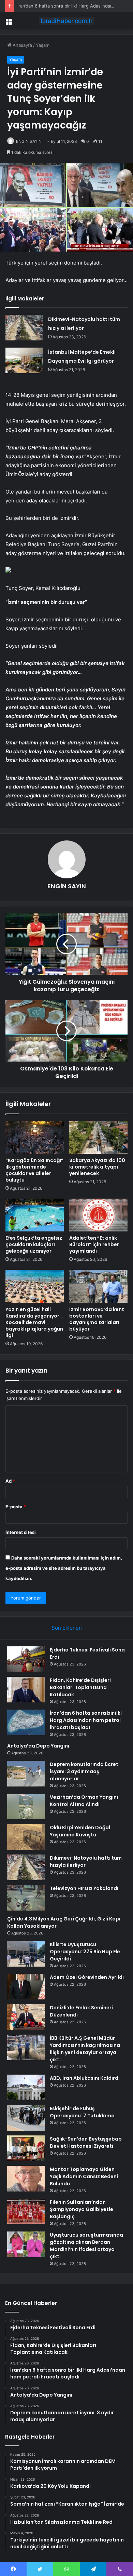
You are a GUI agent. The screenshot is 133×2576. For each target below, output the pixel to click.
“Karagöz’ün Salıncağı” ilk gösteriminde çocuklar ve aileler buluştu (34, 1170)
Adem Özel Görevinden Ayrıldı (87, 1977)
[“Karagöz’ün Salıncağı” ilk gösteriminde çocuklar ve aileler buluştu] (35, 1137)
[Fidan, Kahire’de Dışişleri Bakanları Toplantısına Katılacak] (26, 1690)
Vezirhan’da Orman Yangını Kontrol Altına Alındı (84, 1801)
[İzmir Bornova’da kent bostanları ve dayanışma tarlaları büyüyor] (98, 1286)
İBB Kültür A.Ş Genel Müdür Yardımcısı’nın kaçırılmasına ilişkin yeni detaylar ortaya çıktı (85, 2049)
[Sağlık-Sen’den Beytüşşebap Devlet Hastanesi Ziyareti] (26, 2148)
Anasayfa (22, 45)
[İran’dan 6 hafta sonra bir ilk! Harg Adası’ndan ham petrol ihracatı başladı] (26, 1722)
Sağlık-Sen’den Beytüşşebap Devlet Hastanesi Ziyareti (86, 2142)
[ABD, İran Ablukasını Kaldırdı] (26, 2087)
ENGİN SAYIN (29, 141)
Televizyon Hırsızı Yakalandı (84, 1888)
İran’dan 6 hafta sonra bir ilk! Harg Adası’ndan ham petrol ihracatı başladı (86, 1720)
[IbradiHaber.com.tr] (66, 21)
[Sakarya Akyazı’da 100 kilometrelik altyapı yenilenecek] (98, 1137)
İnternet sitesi (21, 1532)
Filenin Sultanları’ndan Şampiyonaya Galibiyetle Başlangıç (82, 2209)
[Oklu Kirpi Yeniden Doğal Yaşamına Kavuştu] (26, 1837)
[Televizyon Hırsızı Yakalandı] (26, 1898)
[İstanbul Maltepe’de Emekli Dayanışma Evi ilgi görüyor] (24, 360)
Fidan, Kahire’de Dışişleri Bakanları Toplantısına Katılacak (80, 1687)
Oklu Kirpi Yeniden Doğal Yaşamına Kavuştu (80, 1831)
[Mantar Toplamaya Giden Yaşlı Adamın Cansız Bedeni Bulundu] (26, 2179)
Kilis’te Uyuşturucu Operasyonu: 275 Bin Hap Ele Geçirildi (85, 1952)
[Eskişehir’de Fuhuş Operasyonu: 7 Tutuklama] (26, 2118)
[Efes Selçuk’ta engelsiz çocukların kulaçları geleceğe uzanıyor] (35, 1215)
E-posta (16, 1507)
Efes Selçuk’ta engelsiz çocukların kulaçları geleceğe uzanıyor (34, 1244)
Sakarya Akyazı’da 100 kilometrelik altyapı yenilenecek (97, 1167)
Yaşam (43, 45)
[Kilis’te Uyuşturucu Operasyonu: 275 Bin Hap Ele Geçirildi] (26, 1954)
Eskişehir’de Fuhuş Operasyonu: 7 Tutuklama (82, 2112)
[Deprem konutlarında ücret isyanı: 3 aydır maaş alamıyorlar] (26, 1774)
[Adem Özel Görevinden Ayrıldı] (26, 1987)
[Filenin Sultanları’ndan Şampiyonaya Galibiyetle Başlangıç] (26, 2211)
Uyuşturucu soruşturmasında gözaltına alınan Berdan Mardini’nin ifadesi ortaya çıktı (86, 2246)
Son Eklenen (67, 1628)
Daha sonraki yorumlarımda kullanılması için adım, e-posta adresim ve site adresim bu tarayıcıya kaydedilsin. (64, 1568)
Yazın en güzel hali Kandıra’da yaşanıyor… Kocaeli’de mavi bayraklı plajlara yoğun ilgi (34, 1322)
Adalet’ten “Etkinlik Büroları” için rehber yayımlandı (94, 1244)
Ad (10, 1481)
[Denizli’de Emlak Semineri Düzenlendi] (26, 2017)
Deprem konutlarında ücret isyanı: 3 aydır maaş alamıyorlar (84, 1771)
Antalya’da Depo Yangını (38, 1746)
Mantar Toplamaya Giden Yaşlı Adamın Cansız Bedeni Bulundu (84, 2176)
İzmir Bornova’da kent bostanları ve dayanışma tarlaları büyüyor (97, 1319)
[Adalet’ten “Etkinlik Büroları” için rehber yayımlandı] (98, 1215)
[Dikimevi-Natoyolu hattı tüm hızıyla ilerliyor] (24, 328)
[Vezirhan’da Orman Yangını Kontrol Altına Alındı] (26, 1806)
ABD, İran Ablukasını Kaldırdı (85, 2078)
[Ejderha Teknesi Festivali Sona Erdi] (26, 1659)
